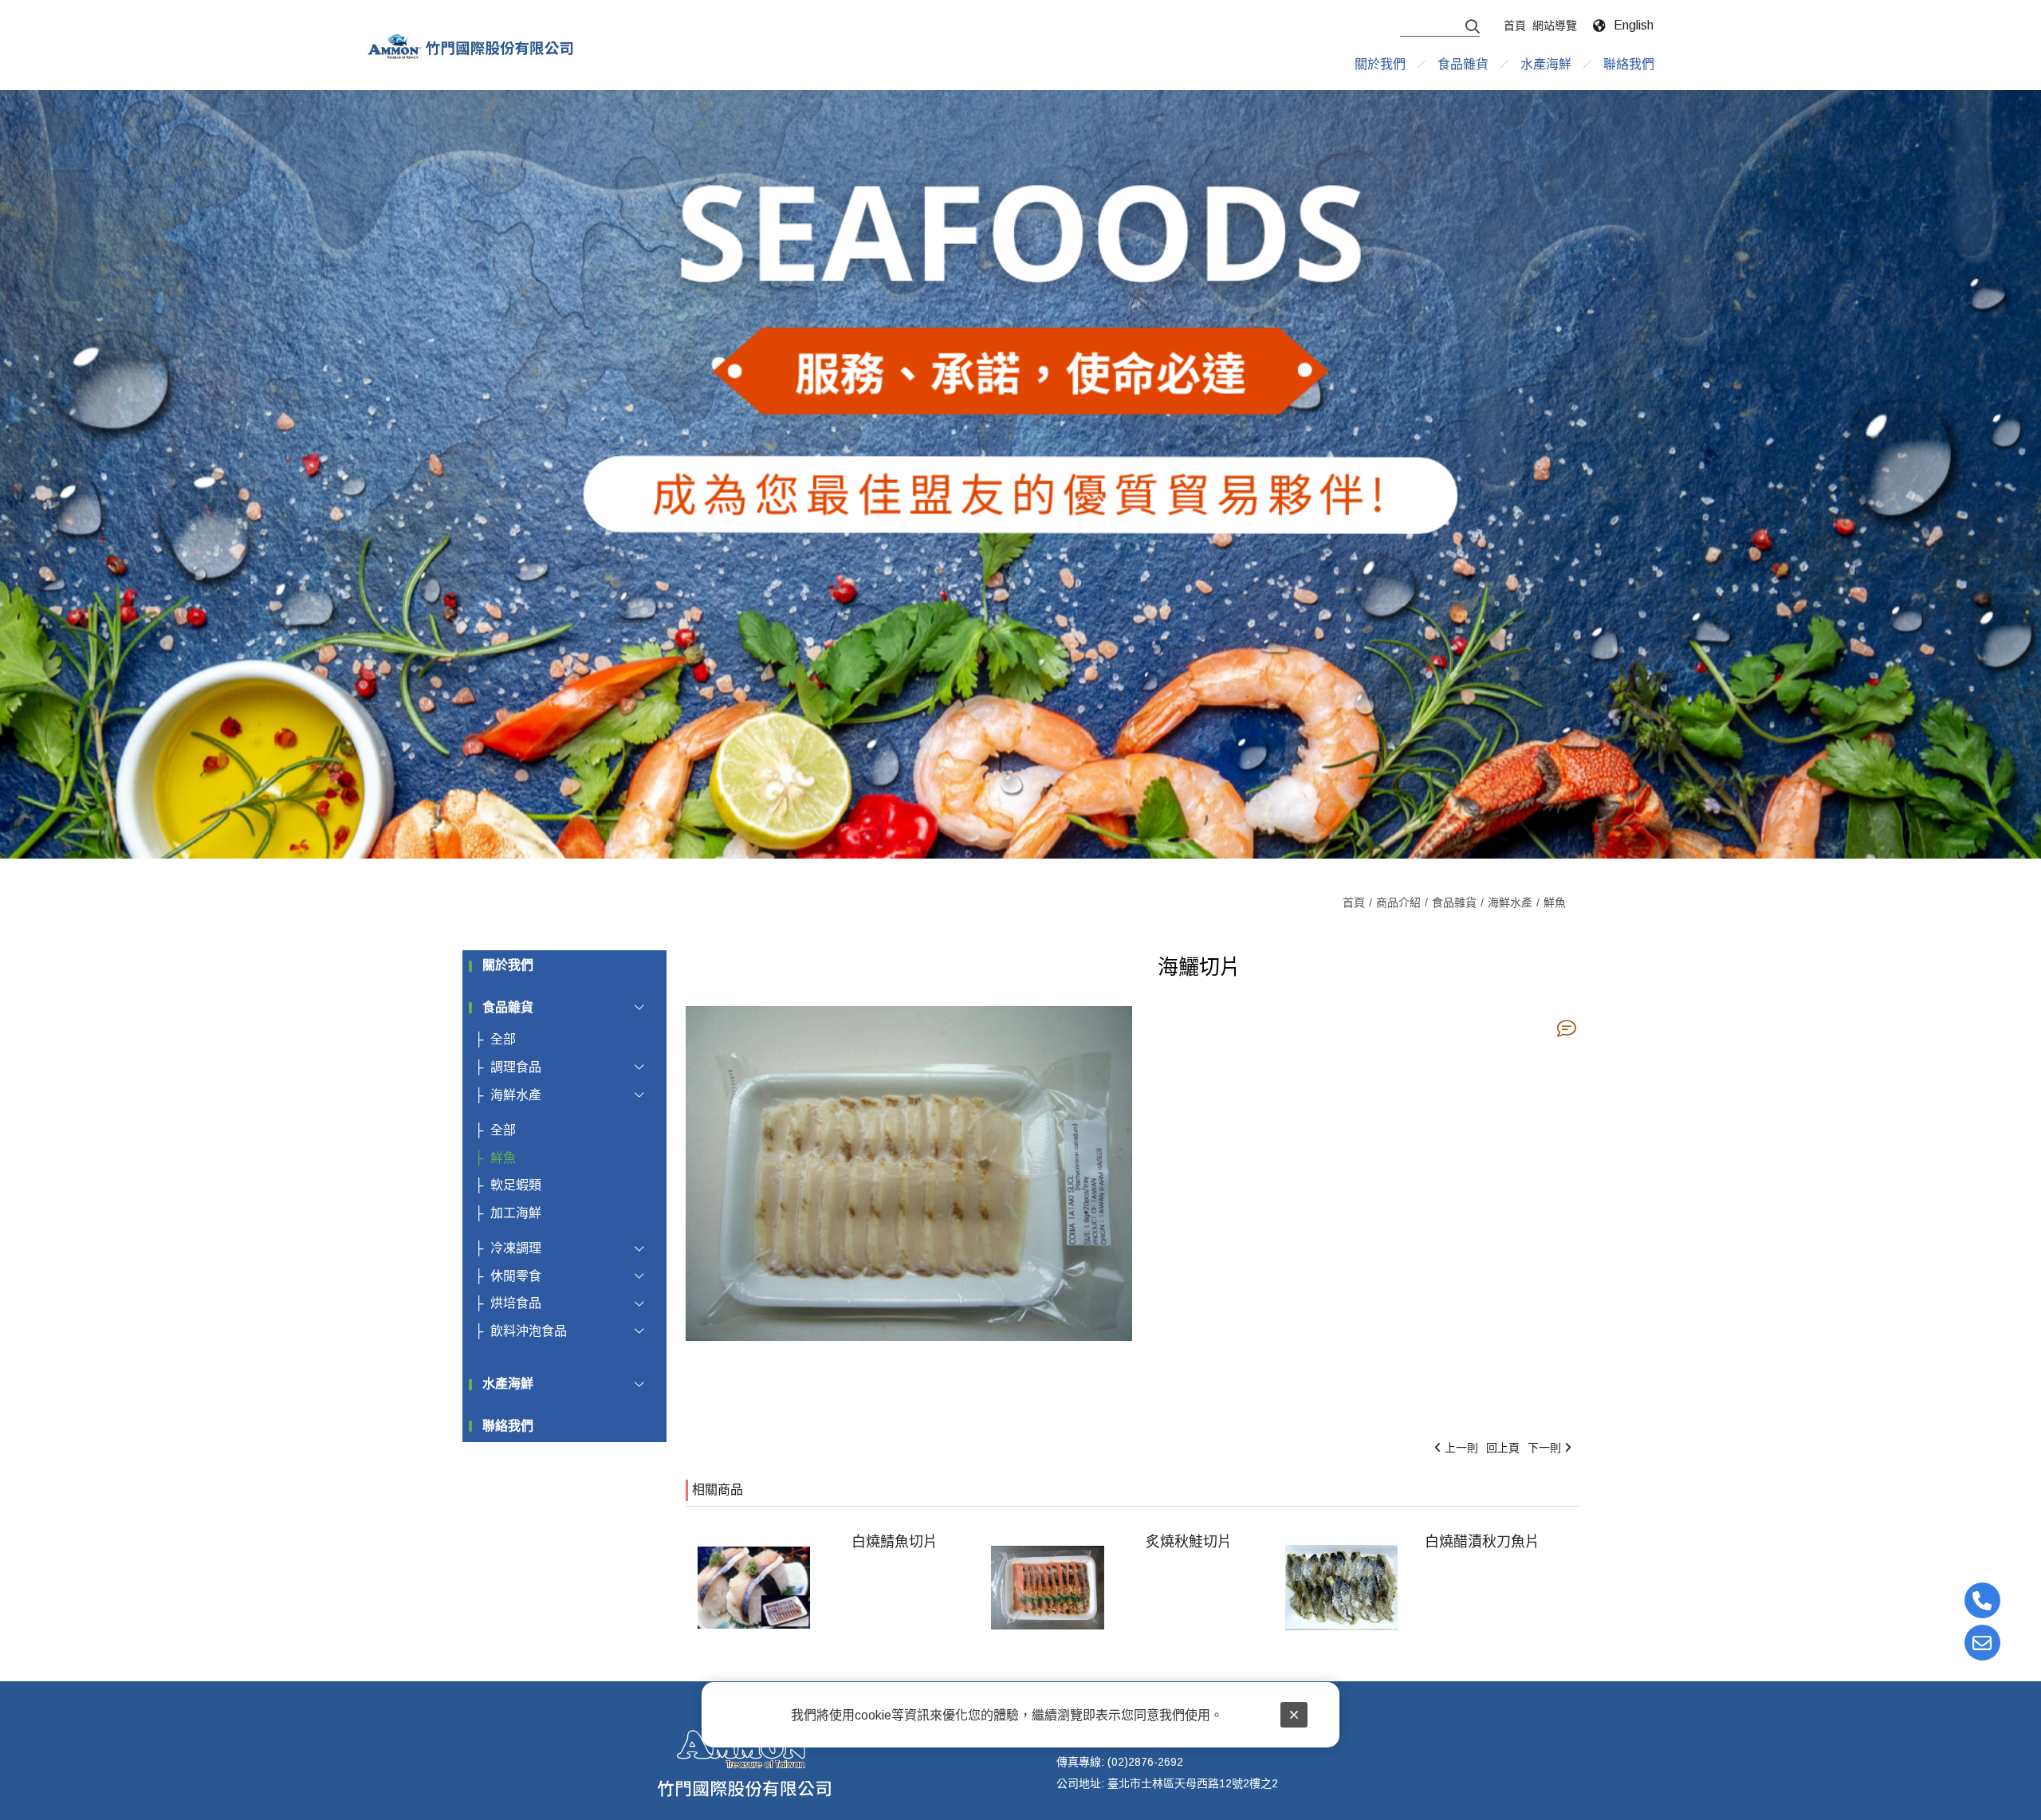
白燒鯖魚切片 (895, 1542)
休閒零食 (516, 1276)
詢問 (1567, 1028)
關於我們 (508, 965)
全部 (503, 1039)
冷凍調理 (516, 1248)
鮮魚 (1555, 902)
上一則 (1461, 1448)
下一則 (1544, 1448)
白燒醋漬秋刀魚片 (1482, 1542)
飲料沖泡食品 (529, 1331)
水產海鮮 (508, 1384)
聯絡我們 (508, 1426)
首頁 (1354, 902)
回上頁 (1503, 1448)
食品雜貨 (1454, 902)
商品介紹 (1398, 902)
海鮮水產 (1510, 902)
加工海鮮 (516, 1213)
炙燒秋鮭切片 (1189, 1542)
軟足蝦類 (516, 1185)
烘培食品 (516, 1303)
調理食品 (516, 1067)
